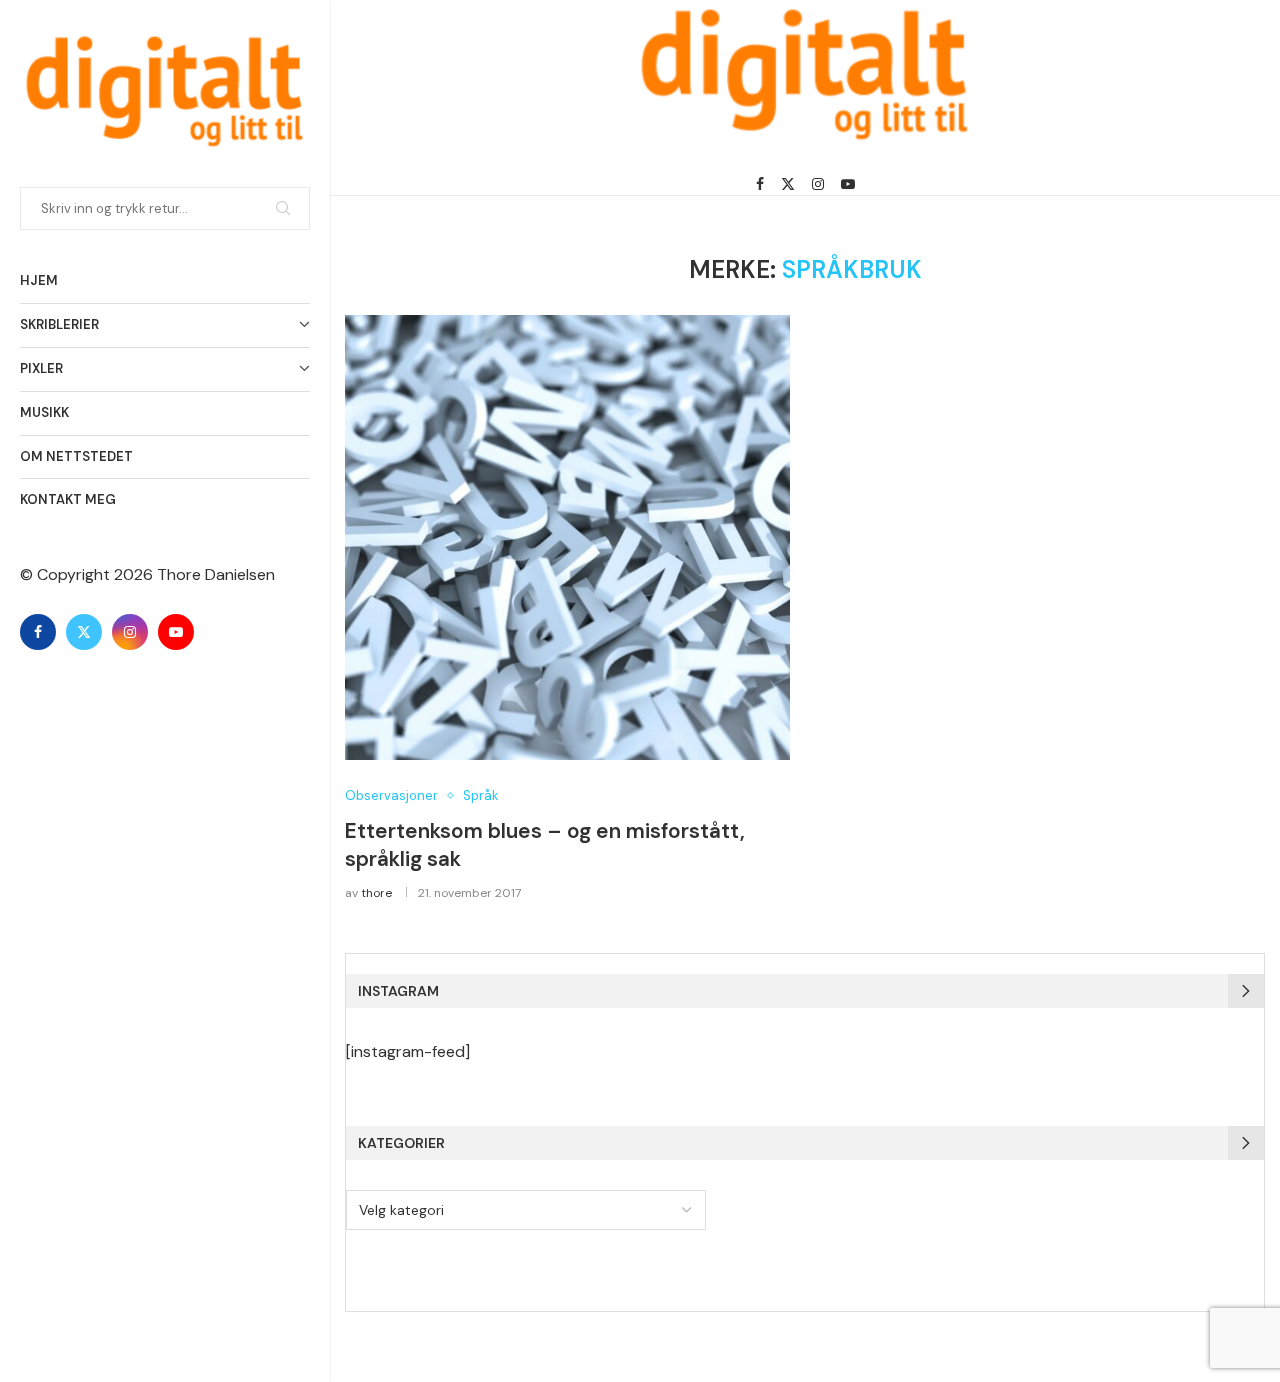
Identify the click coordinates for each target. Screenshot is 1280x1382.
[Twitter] (84, 632)
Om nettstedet (76, 456)
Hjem (39, 280)
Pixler (41, 368)
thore (376, 893)
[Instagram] (130, 632)
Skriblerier (59, 324)
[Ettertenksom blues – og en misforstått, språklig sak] (567, 537)
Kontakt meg (68, 499)
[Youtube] (176, 632)
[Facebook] (38, 632)
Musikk (44, 412)
